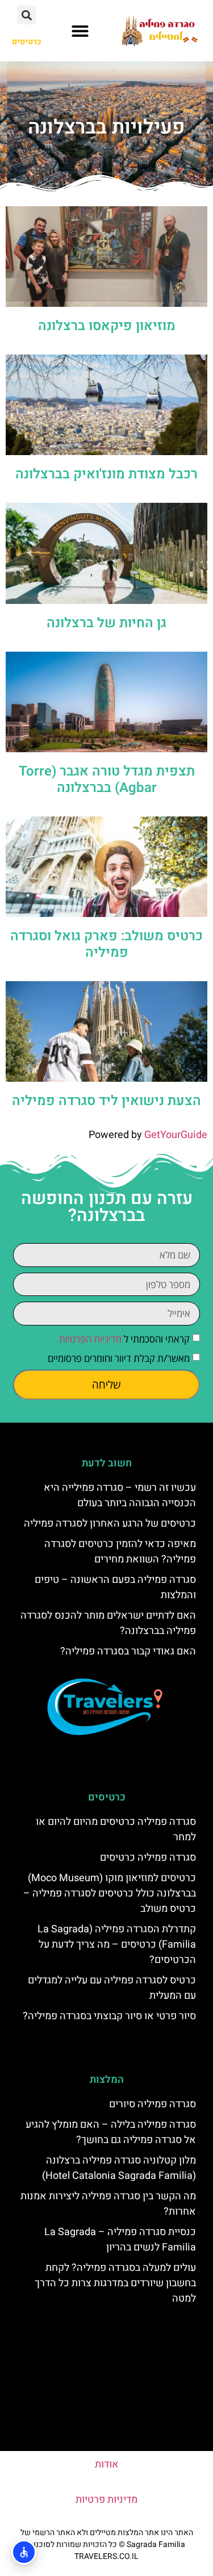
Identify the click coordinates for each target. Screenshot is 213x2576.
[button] (80, 31)
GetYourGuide (176, 1135)
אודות (107, 2464)
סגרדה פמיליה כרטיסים (148, 1858)
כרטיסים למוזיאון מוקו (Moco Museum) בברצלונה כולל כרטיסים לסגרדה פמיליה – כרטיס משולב (110, 1893)
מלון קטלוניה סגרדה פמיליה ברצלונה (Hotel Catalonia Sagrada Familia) (119, 2168)
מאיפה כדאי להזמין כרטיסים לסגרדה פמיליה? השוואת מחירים (120, 1552)
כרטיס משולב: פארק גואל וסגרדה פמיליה (106, 944)
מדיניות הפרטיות (90, 1339)
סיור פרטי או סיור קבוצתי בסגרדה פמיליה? (109, 2016)
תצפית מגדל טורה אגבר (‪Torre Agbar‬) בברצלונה (107, 780)
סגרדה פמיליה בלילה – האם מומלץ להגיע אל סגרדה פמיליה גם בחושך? (111, 2132)
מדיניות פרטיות (106, 2500)
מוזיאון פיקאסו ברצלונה (107, 326)
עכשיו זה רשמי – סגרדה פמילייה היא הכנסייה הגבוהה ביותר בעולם (120, 1495)
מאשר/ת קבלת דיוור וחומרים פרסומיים (119, 1358)
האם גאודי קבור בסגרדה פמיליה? (128, 1651)
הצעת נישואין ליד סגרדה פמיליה (106, 1101)
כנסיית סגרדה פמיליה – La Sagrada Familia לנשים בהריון (120, 2240)
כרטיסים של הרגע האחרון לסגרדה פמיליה (110, 1523)
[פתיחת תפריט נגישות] (24, 2552)
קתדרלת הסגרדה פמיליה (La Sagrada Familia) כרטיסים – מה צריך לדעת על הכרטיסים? (117, 1944)
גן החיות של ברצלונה (106, 623)
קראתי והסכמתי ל (124, 1339)
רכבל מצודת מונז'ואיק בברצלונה (106, 474)
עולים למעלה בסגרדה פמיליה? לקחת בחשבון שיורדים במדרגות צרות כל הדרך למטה (115, 2283)
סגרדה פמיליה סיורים (153, 2104)
